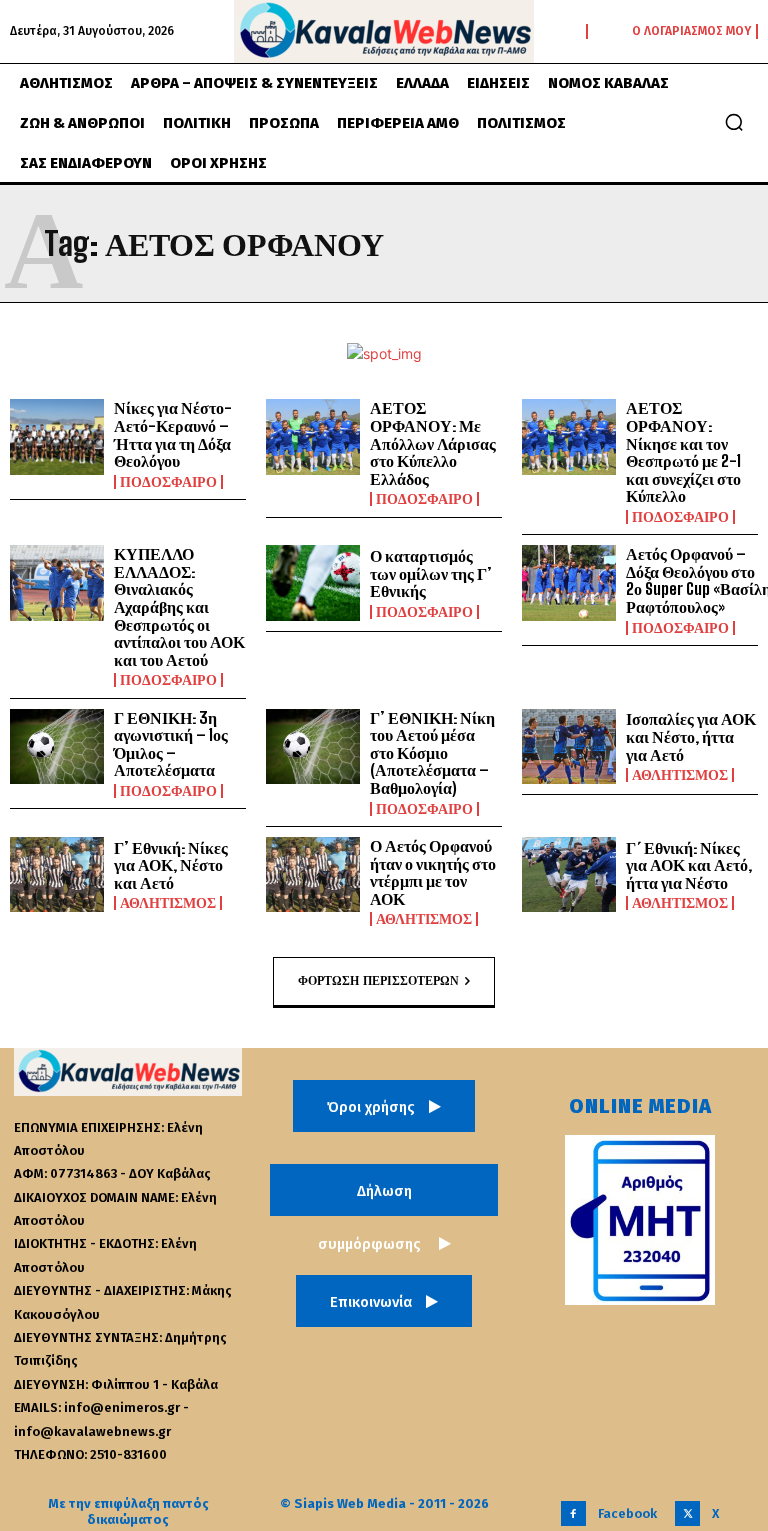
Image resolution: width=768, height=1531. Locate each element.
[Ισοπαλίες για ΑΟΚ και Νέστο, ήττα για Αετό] (569, 747)
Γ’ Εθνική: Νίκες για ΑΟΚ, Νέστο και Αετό (171, 865)
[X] (687, 1513)
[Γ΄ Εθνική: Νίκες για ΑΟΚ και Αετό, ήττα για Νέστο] (569, 875)
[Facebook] (573, 1513)
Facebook (627, 1513)
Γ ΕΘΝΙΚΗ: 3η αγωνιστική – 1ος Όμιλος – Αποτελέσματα (171, 744)
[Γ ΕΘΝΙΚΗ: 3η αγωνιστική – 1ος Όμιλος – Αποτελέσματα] (57, 747)
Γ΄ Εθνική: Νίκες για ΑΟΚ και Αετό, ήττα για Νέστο (689, 865)
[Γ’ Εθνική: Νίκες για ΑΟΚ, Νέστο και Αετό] (57, 875)
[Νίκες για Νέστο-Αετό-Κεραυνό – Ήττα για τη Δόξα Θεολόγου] (57, 437)
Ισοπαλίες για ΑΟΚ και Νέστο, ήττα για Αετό (691, 736)
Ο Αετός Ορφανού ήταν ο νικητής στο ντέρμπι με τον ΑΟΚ (433, 872)
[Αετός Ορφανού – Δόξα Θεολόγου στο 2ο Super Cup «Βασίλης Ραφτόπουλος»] (569, 583)
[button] (734, 122)
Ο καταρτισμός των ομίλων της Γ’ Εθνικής (431, 573)
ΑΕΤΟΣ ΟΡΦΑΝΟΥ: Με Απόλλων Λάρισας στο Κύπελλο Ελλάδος (433, 442)
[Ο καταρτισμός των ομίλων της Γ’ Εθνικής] (313, 583)
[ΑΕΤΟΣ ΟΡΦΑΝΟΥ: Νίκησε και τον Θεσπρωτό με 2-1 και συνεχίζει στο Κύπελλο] (569, 437)
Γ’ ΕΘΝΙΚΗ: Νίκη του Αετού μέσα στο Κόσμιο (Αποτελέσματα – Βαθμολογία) (432, 752)
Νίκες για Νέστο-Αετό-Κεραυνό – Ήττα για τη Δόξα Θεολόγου (173, 434)
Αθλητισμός (680, 775)
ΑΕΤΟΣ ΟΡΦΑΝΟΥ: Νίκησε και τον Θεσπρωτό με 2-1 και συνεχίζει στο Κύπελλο (683, 451)
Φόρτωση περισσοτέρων (378, 980)
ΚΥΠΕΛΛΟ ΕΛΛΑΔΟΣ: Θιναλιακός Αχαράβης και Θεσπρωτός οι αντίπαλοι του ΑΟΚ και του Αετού (179, 606)
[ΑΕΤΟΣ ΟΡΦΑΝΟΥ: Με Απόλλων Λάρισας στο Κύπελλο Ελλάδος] (313, 437)
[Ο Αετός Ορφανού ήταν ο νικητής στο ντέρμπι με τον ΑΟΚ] (313, 875)
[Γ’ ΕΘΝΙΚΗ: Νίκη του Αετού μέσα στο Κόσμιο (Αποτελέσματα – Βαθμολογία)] (313, 747)
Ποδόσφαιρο (168, 482)
